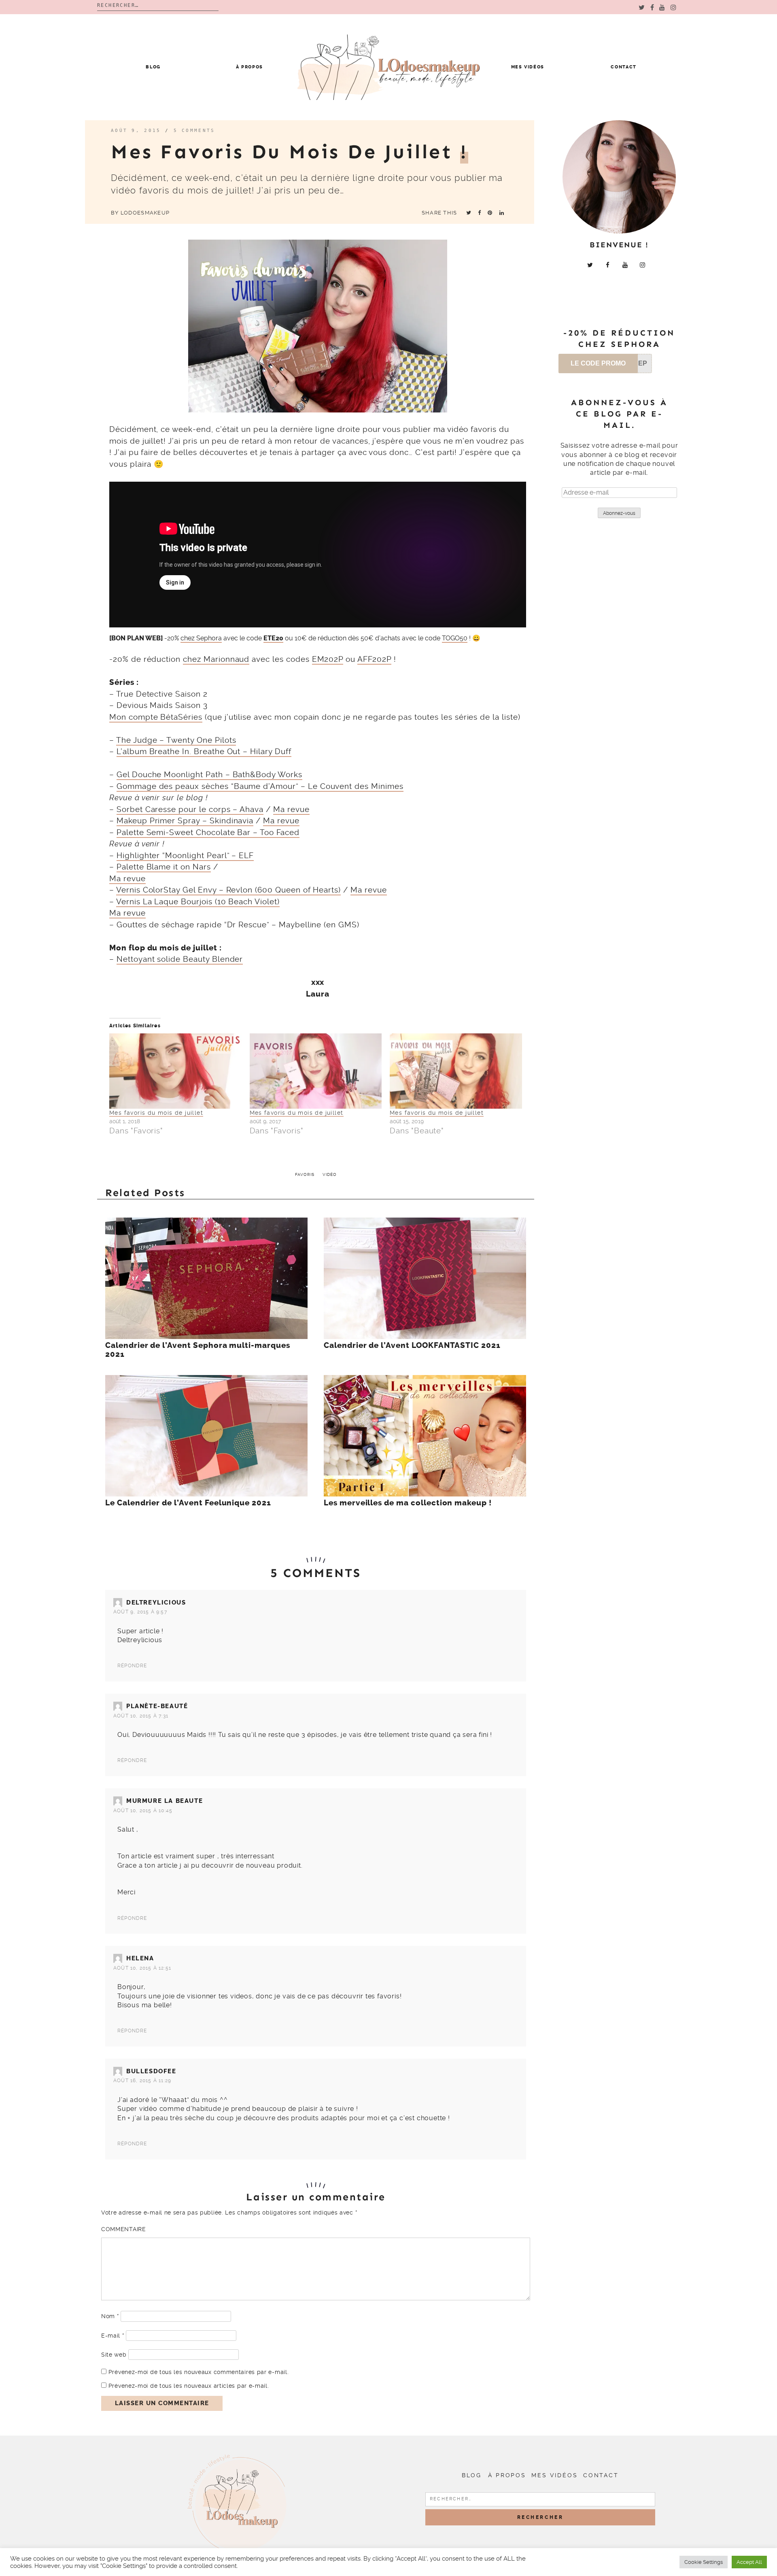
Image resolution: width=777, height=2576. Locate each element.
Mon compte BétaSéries (156, 717)
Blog (153, 67)
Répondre (132, 1666)
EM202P (328, 659)
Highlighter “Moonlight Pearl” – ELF (185, 855)
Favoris (305, 1174)
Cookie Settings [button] (704, 2562)
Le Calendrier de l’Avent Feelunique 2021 (188, 1503)
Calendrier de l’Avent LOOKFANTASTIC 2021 (412, 1345)
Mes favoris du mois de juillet (156, 1113)
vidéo (330, 1174)
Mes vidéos (528, 67)
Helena (140, 1958)
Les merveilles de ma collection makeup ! (408, 1503)
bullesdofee (151, 2071)
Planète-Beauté (157, 1706)
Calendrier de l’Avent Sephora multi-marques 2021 (198, 1350)
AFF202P (374, 659)
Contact (624, 67)
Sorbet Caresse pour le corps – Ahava (190, 809)
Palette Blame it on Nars (164, 867)
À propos (249, 67)
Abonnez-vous (619, 513)
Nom (110, 2316)
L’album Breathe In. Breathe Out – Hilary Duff (204, 751)
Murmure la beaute (165, 1801)
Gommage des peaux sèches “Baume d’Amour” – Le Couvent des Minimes (260, 786)
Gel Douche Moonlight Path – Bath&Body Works (209, 775)
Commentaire (124, 2229)
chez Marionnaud (216, 659)
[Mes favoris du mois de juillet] (175, 1071)
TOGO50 (455, 638)
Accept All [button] (749, 2562)
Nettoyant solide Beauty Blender (180, 959)
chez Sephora (201, 638)
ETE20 (273, 638)
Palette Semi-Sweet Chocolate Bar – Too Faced (208, 832)
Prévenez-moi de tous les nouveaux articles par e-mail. (189, 2386)
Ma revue (291, 809)
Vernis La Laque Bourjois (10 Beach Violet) (198, 902)
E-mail (113, 2336)
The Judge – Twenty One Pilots (176, 740)
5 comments (194, 131)
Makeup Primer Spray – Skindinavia (185, 821)
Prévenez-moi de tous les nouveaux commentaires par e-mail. (199, 2372)
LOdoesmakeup (145, 213)
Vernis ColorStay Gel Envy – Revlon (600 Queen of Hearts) (228, 890)
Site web (114, 2355)
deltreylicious (156, 1603)
